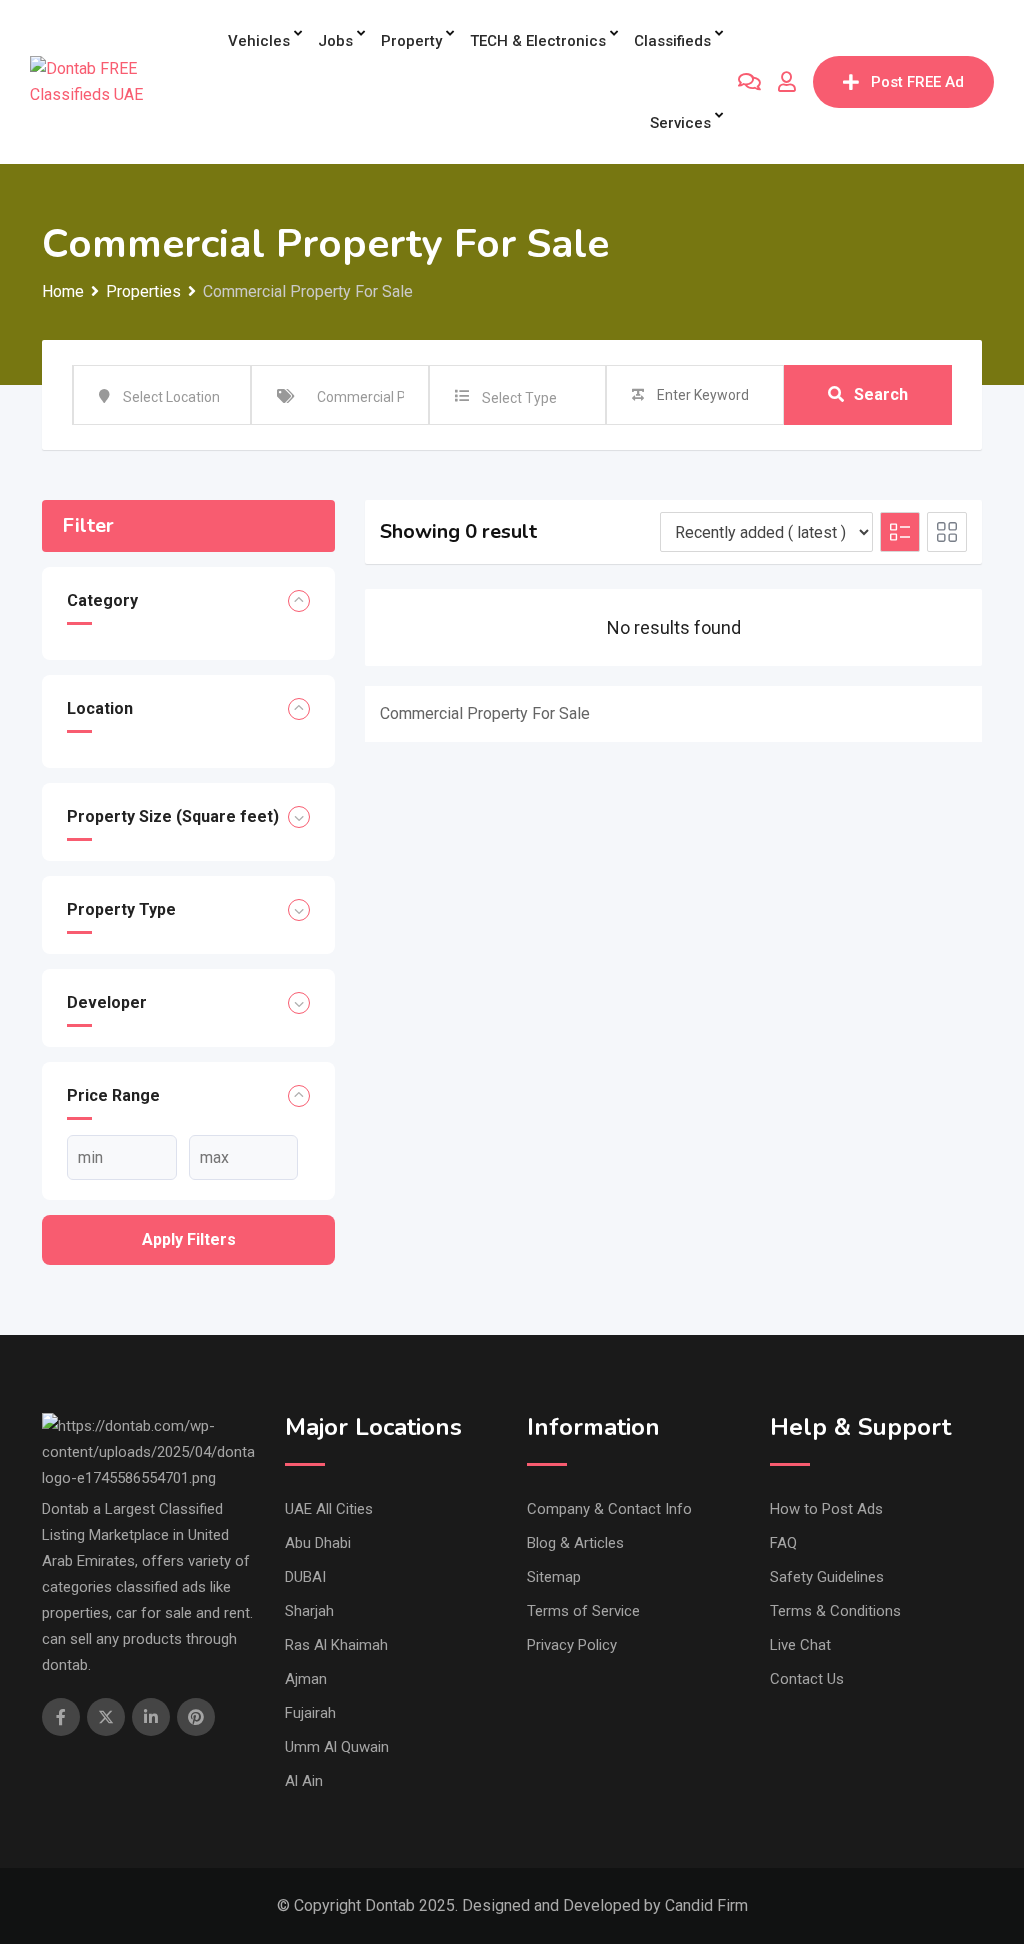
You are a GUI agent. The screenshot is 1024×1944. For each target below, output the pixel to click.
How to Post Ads (826, 1509)
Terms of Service (583, 1611)
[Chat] (749, 82)
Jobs (335, 41)
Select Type (519, 398)
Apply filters (189, 1239)
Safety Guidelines (827, 1577)
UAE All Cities (329, 1509)
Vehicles (259, 41)
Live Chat (800, 1645)
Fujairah (310, 1713)
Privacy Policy (572, 1645)
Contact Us (807, 1679)
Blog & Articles (575, 1543)
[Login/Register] (787, 82)
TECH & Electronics (538, 41)
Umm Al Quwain (337, 1747)
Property (411, 41)
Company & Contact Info (609, 1509)
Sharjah (309, 1611)
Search (881, 394)
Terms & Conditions (835, 1611)
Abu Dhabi (318, 1543)
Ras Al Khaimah (336, 1645)
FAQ (783, 1543)
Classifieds (672, 41)
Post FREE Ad (917, 82)
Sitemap (554, 1577)
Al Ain (304, 1781)
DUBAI (305, 1577)
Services (680, 123)
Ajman (306, 1679)
